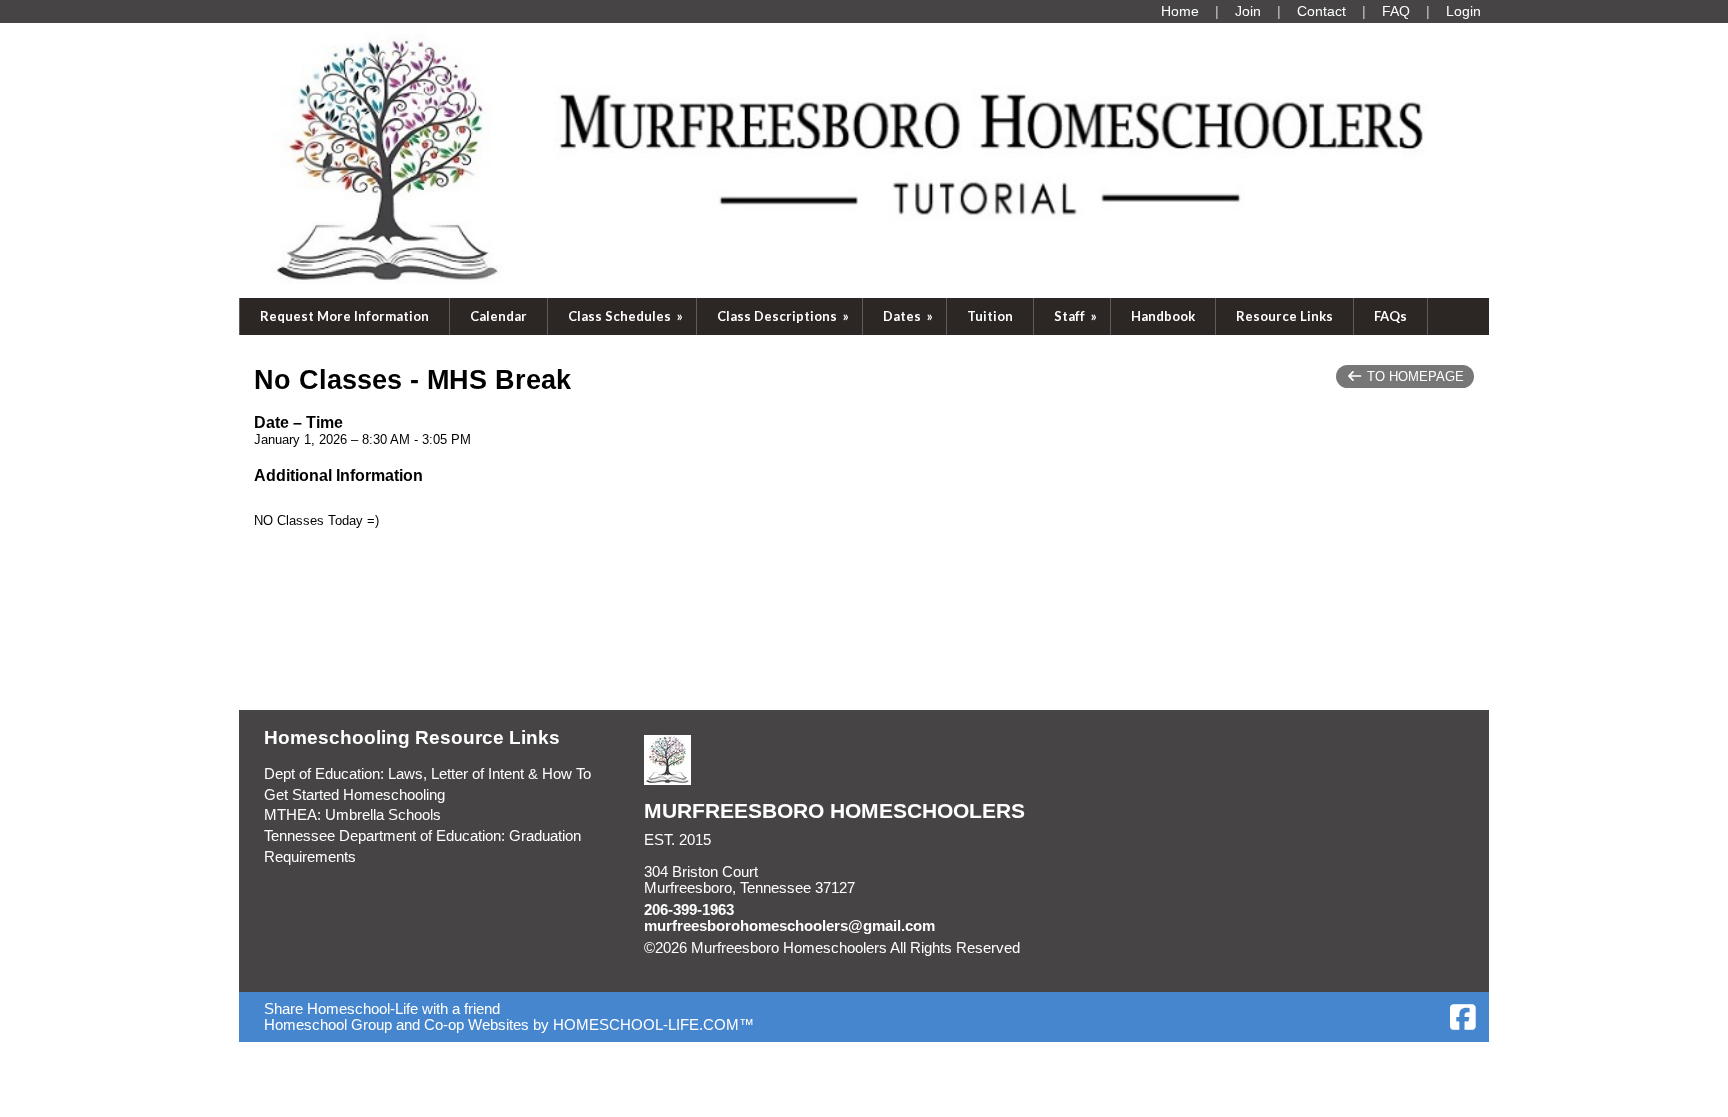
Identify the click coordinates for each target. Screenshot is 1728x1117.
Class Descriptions (784, 316)
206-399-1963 (689, 910)
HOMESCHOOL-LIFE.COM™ (653, 1025)
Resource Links (1284, 316)
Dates (909, 316)
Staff (1077, 316)
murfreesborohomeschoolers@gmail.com (789, 926)
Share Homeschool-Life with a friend (382, 1009)
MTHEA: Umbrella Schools (352, 815)
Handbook (1163, 316)
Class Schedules (627, 316)
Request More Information (344, 316)
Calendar (498, 316)
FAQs (1390, 316)
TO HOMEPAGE (1413, 376)
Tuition (990, 316)
